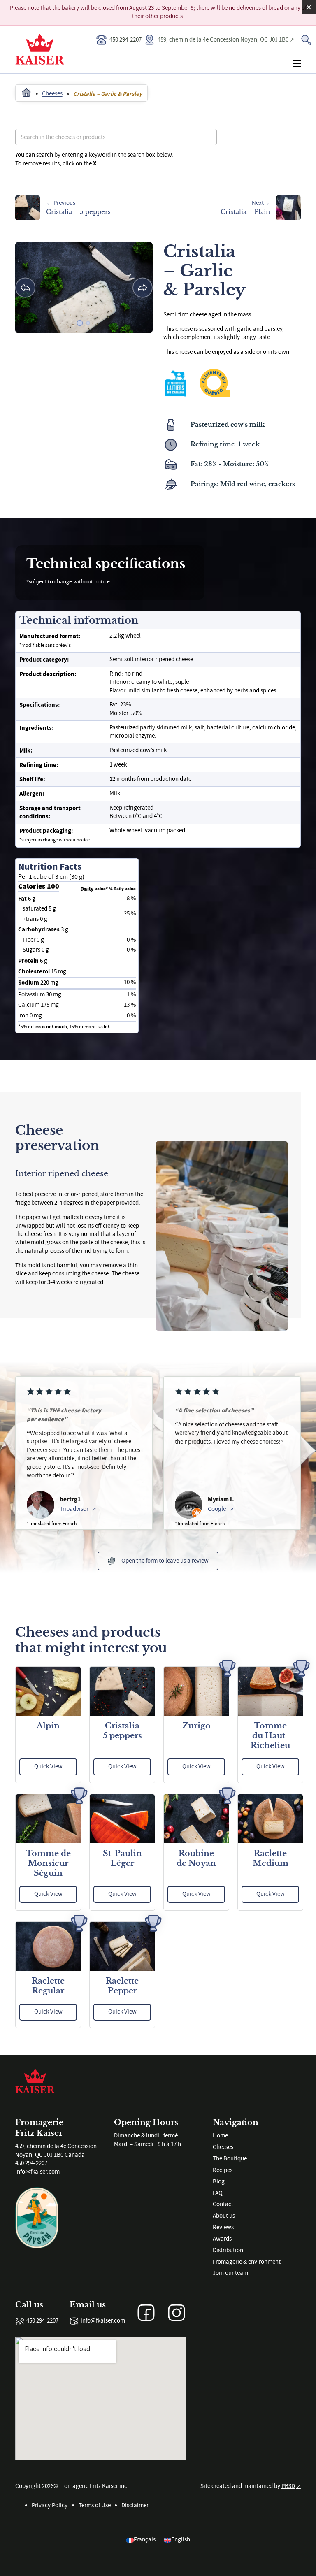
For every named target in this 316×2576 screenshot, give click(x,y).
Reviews (223, 2227)
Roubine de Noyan (196, 1858)
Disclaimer (135, 2505)
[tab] (80, 323)
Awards (222, 2239)
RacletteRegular (48, 1986)
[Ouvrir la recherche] (306, 40)
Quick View (48, 1766)
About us (224, 2216)
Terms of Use (95, 2505)
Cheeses (223, 2147)
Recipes (223, 2170)
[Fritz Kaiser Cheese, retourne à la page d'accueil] (35, 2080)
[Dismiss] (309, 7)
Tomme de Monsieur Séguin (48, 1863)
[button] (158, 1561)
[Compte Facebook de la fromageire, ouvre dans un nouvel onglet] (146, 2313)
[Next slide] (143, 288)
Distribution (228, 2250)
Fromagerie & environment (247, 2262)
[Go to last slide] (25, 288)
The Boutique (230, 2159)
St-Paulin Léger (122, 1858)
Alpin (48, 1726)
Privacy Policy (50, 2505)
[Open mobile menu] (297, 63)
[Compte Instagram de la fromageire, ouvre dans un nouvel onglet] (177, 2313)
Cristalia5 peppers (122, 1731)
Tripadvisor (74, 1509)
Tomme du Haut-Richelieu (270, 1736)
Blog (219, 2182)
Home (220, 2136)
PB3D (288, 2486)
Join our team (230, 2273)
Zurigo (196, 1726)
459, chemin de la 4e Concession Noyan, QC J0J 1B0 (223, 40)
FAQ (218, 2193)
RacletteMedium (271, 1858)
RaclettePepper (122, 1986)
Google (217, 1509)
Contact (223, 2204)
